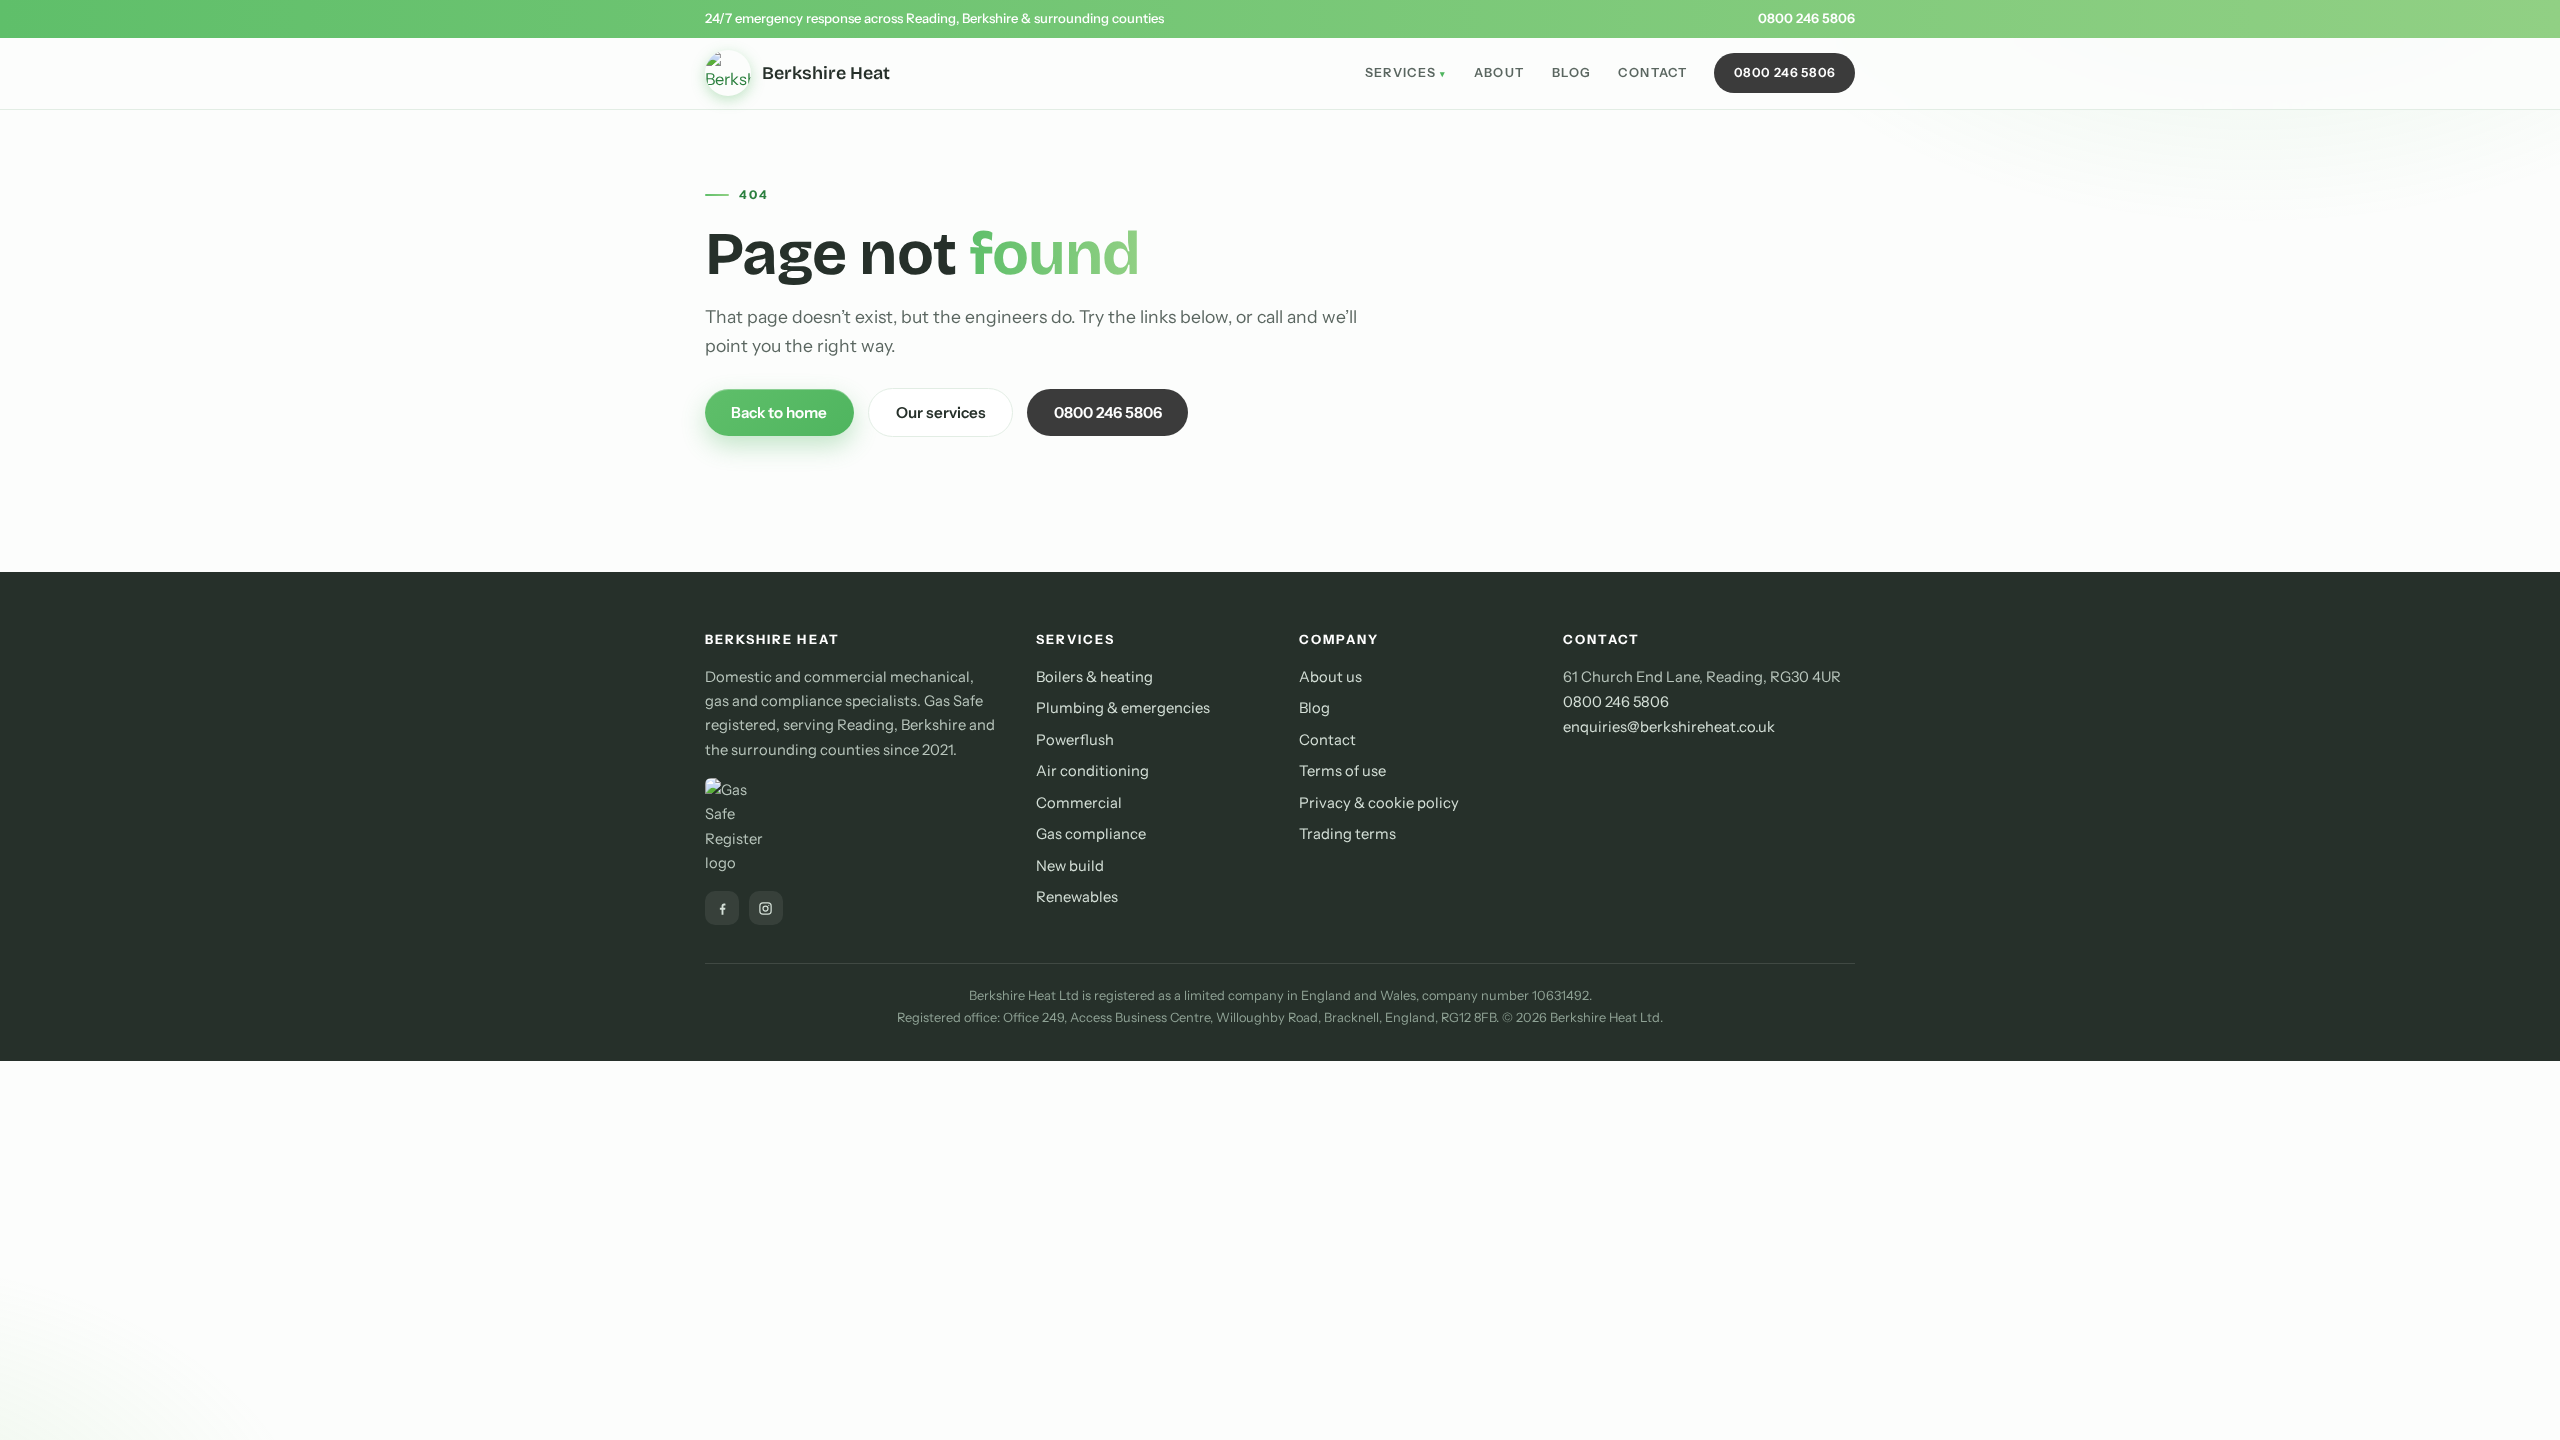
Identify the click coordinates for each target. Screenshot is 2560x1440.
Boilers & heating (1094, 677)
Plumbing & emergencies (1123, 708)
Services (1401, 72)
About (1499, 72)
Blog (1572, 72)
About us (1330, 677)
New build (1070, 866)
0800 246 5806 (1806, 18)
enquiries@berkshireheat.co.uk (1669, 727)
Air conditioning (1092, 771)
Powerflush (1075, 740)
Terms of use (1342, 771)
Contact (1652, 72)
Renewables (1077, 897)
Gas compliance (1091, 834)
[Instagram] (766, 908)
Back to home (779, 412)
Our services (941, 412)
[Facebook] (722, 908)
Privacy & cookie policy (1379, 803)
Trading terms (1347, 834)
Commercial (1079, 803)
